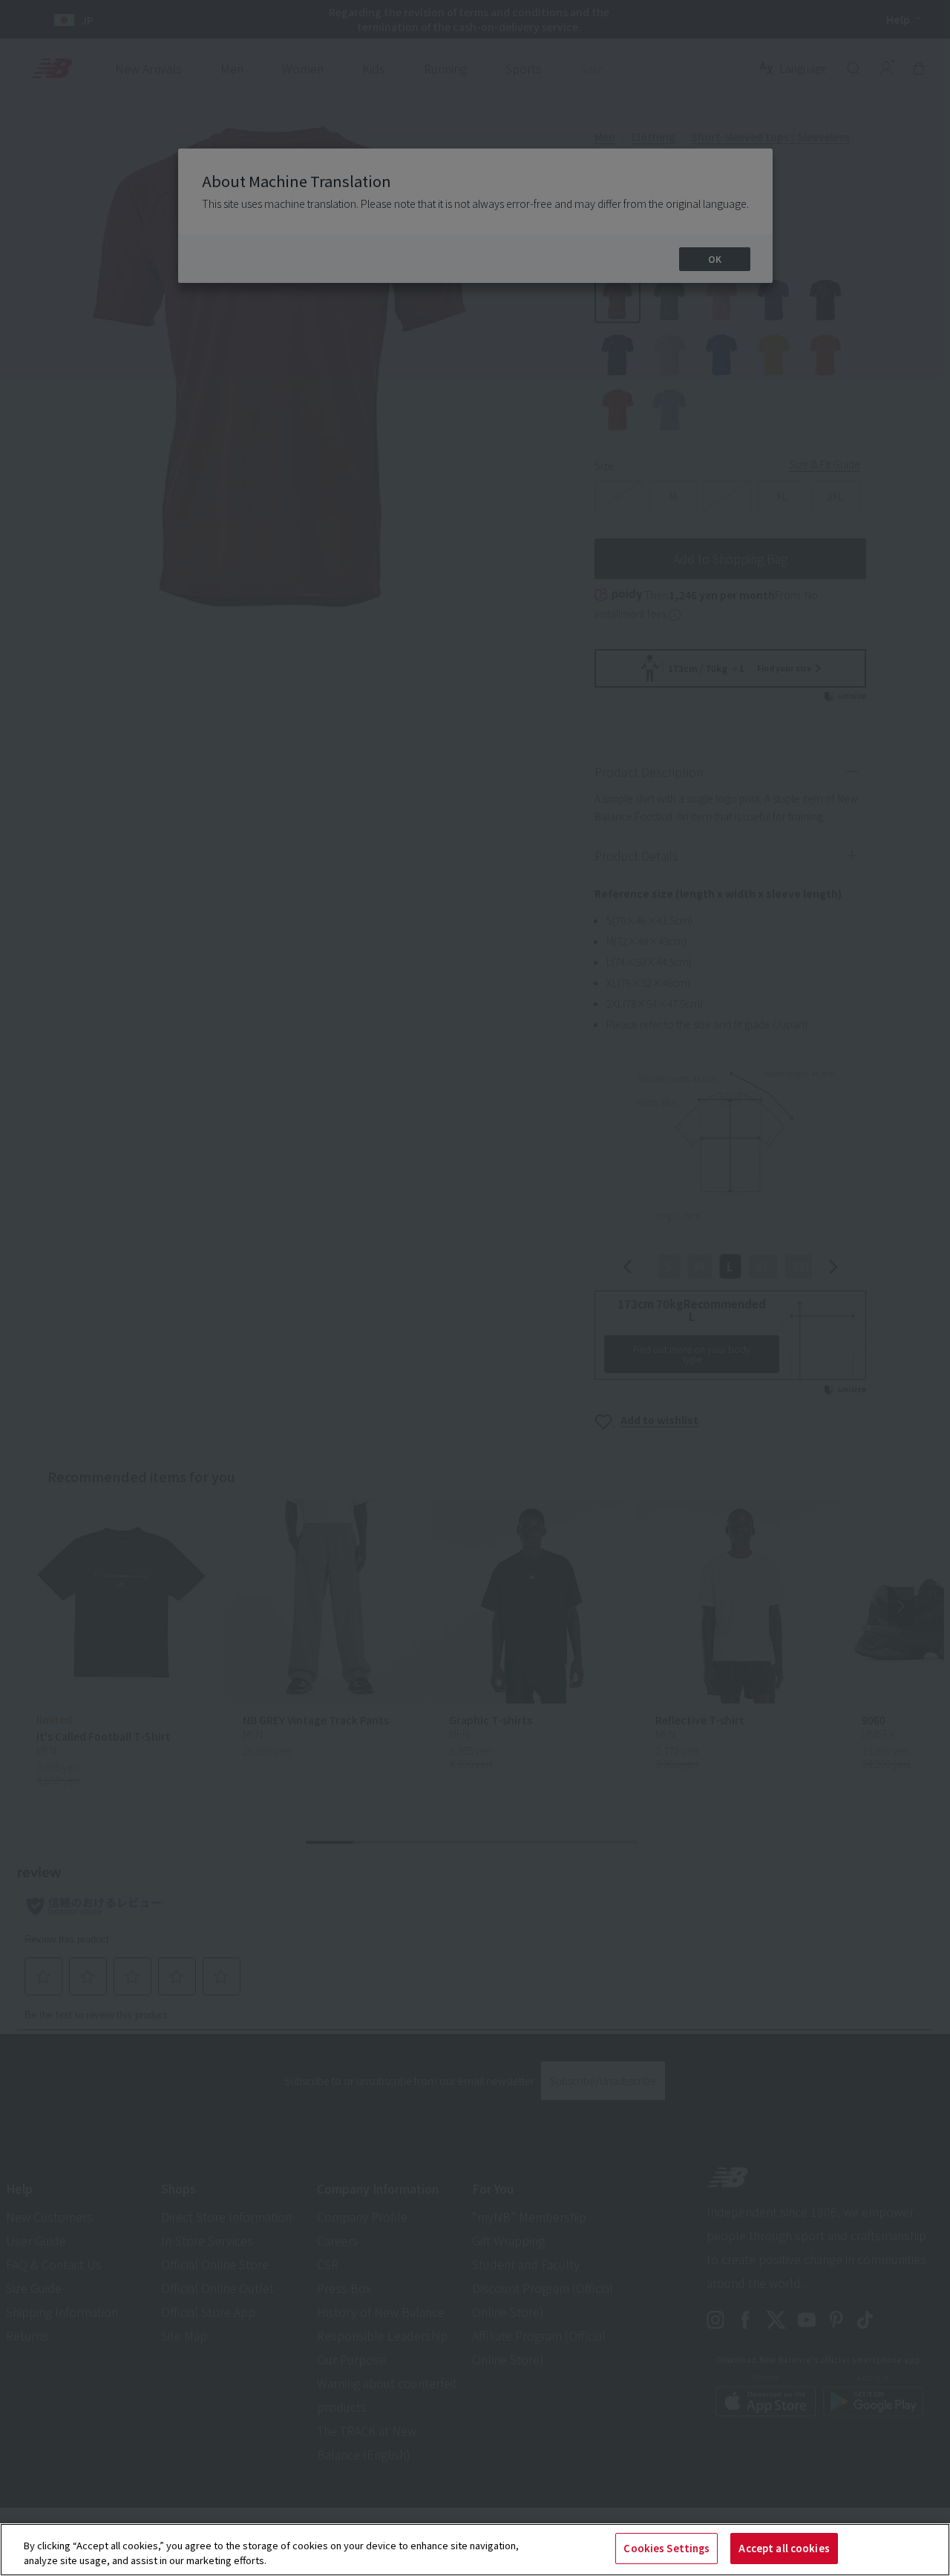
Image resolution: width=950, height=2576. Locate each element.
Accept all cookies (784, 2548)
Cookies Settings (666, 2548)
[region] (475, 2550)
